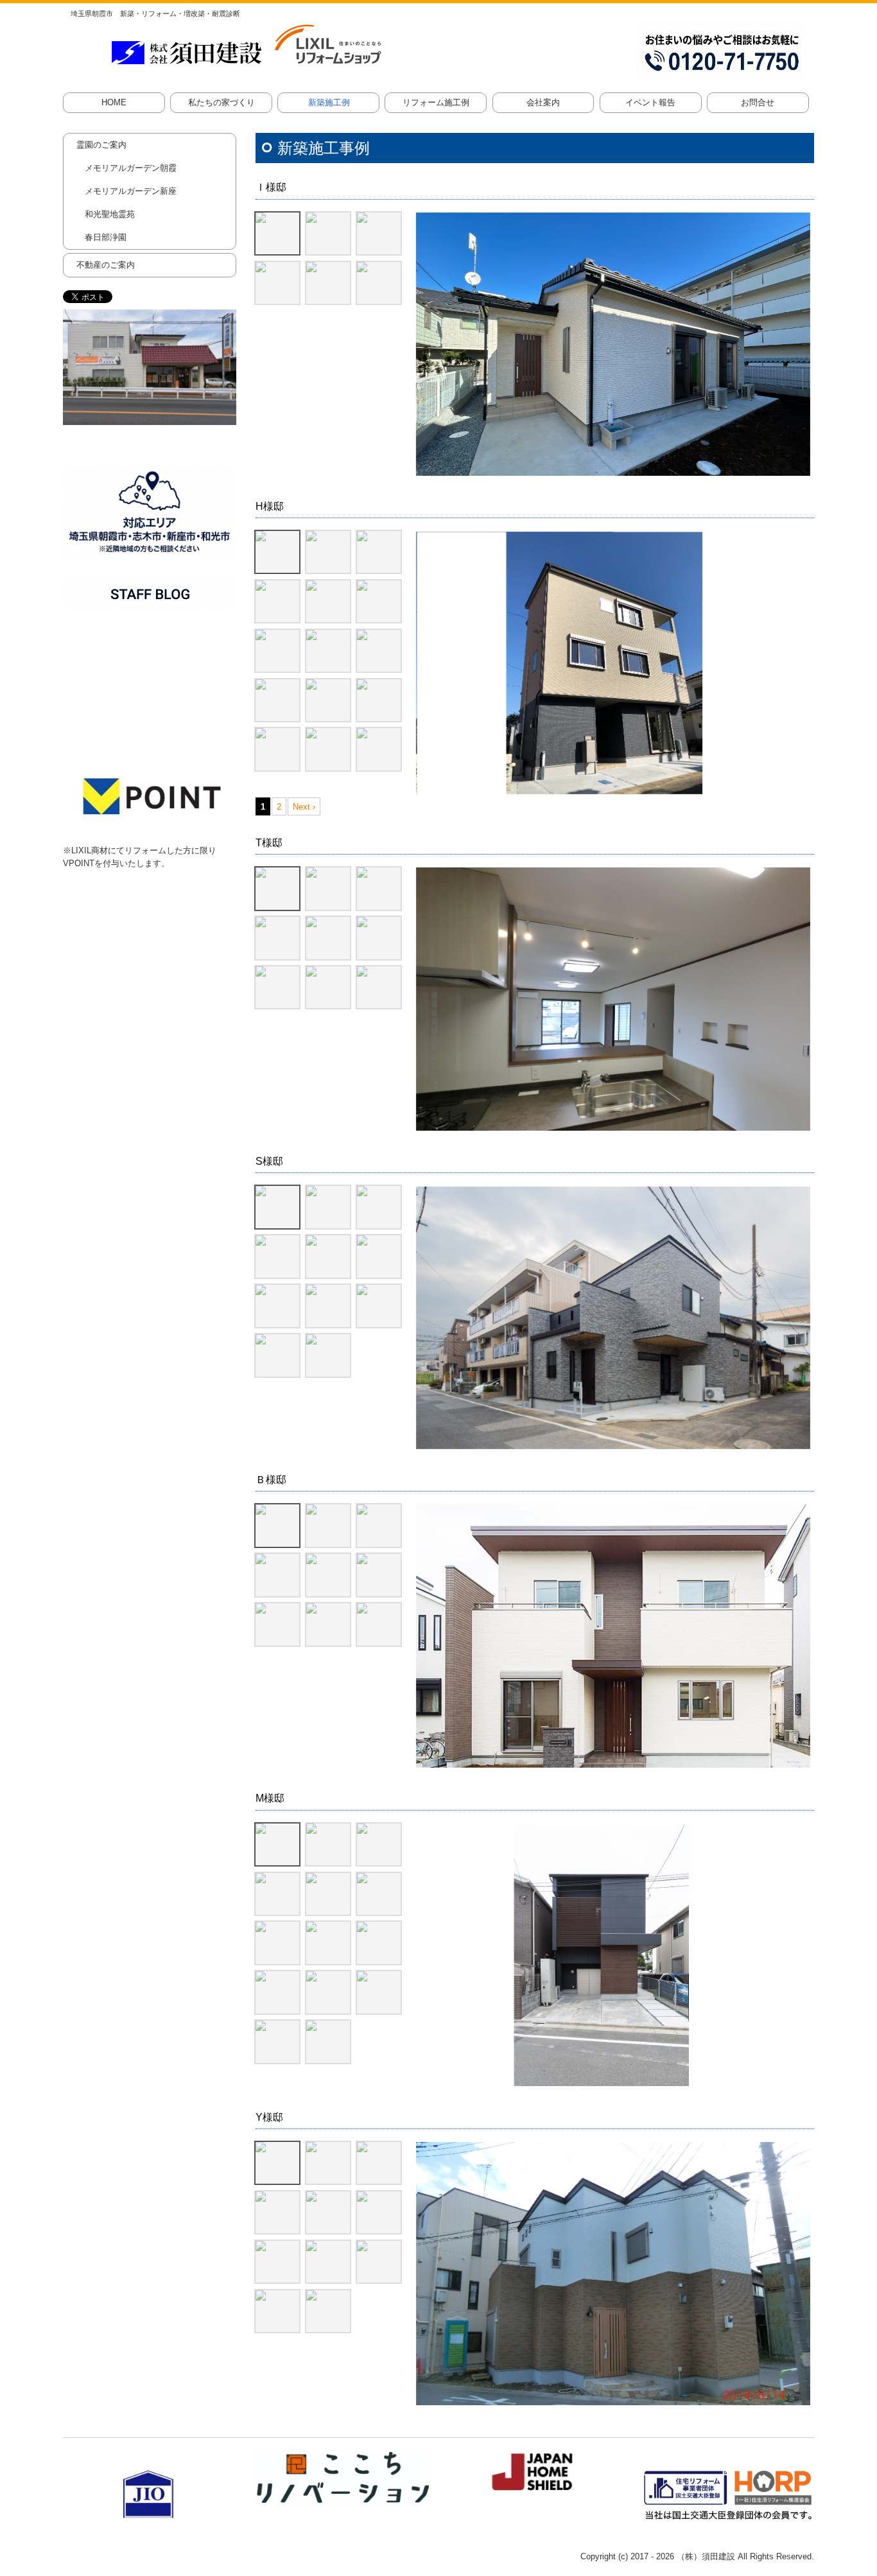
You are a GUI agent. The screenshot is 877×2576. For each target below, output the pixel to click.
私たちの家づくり (221, 102)
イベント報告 (650, 102)
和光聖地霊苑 (110, 214)
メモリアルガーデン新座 (131, 191)
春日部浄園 (106, 237)
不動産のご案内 (106, 265)
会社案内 (543, 102)
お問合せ (758, 102)
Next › (304, 807)
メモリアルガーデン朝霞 (131, 168)
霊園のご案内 (101, 145)
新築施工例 (329, 102)
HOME (114, 102)
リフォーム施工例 (436, 102)
